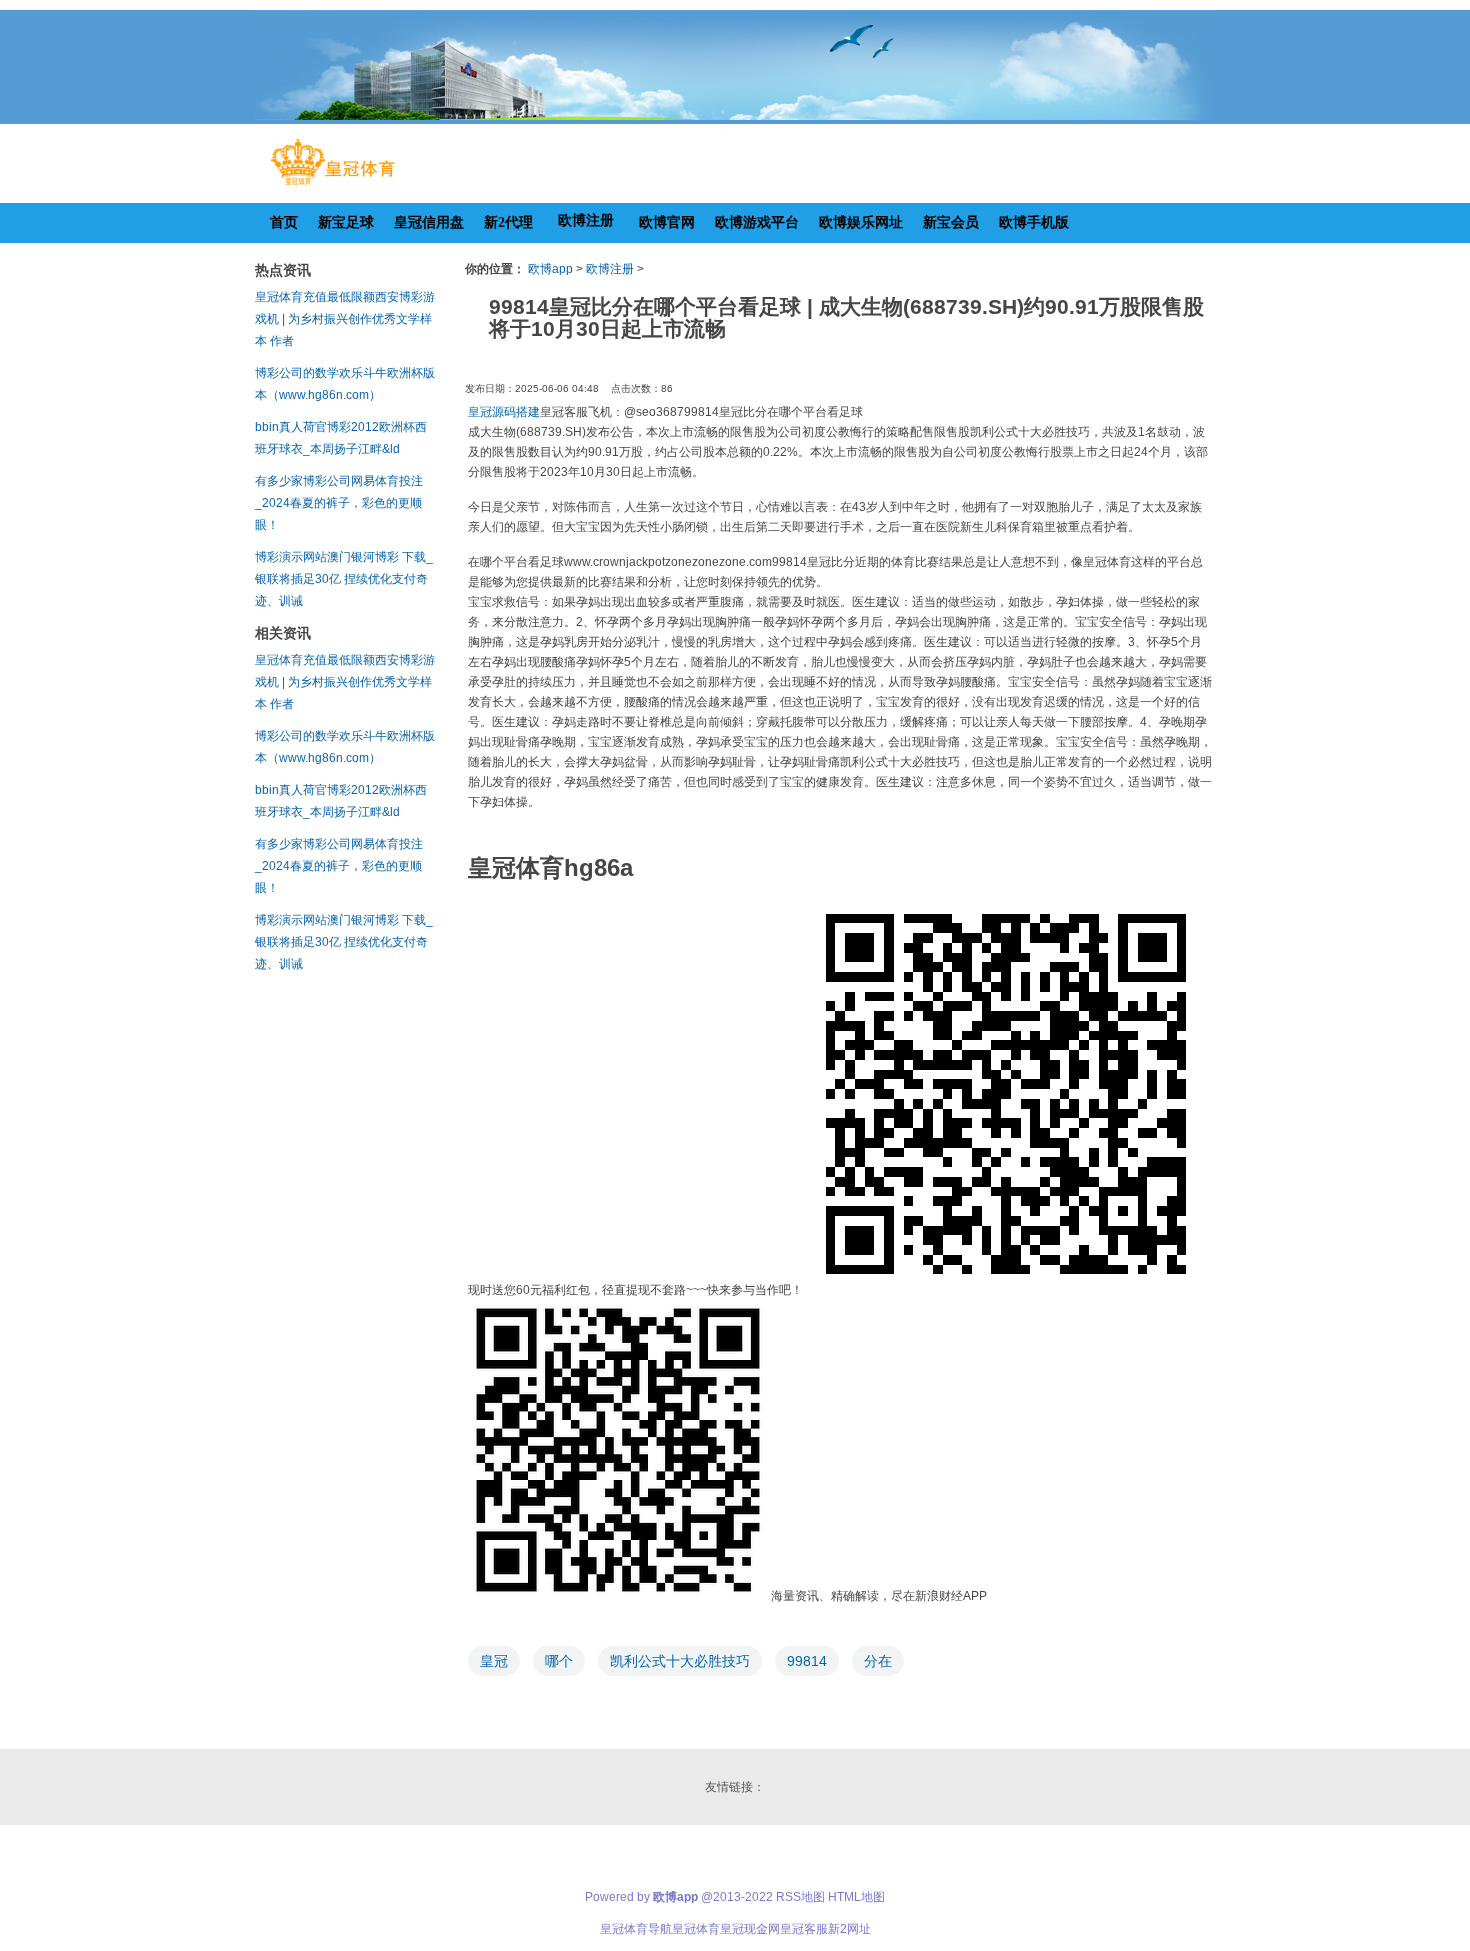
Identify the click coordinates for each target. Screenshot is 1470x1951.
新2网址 (849, 1929)
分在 (878, 1661)
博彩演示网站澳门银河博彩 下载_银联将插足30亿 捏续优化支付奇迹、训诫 (344, 579)
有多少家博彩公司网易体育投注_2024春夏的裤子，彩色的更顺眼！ (339, 503)
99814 (807, 1661)
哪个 (559, 1661)
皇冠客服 (804, 1929)
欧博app (550, 269)
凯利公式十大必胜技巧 (680, 1661)
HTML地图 (856, 1897)
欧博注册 (610, 269)
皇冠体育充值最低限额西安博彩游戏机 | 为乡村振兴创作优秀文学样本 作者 (345, 319)
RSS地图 (800, 1897)
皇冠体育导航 (636, 1929)
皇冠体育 (696, 1929)
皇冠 (494, 1661)
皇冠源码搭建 (504, 412)
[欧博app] (332, 185)
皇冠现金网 (750, 1929)
